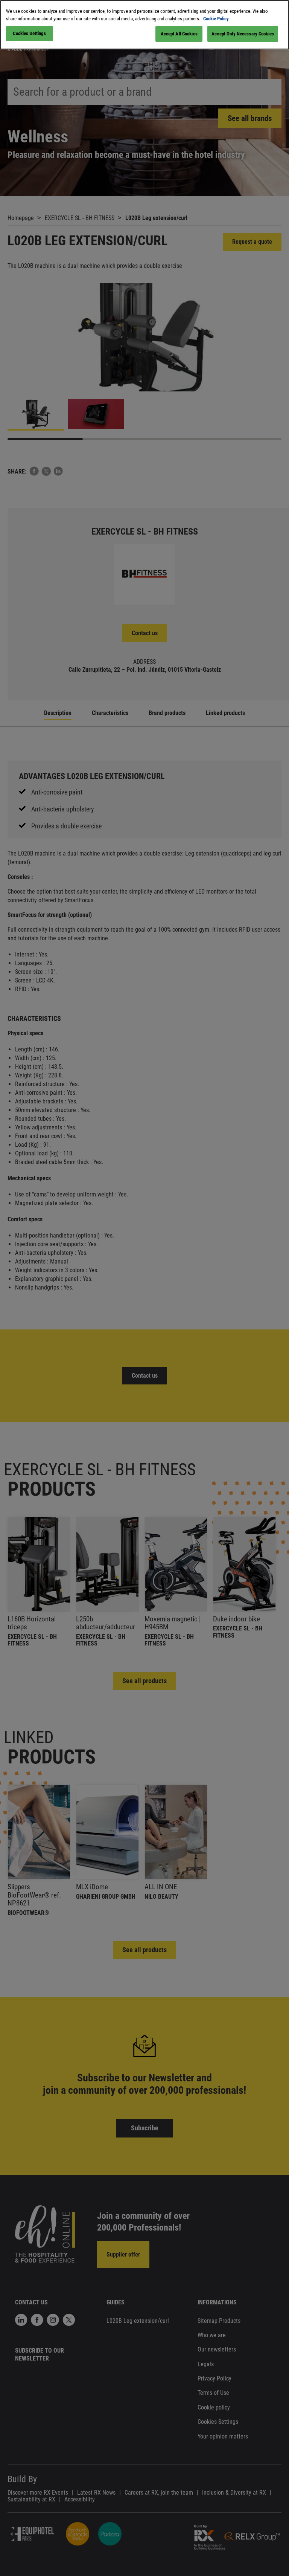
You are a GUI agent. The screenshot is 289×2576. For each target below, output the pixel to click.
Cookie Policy (216, 19)
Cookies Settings (29, 33)
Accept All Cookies (179, 34)
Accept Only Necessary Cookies (243, 34)
